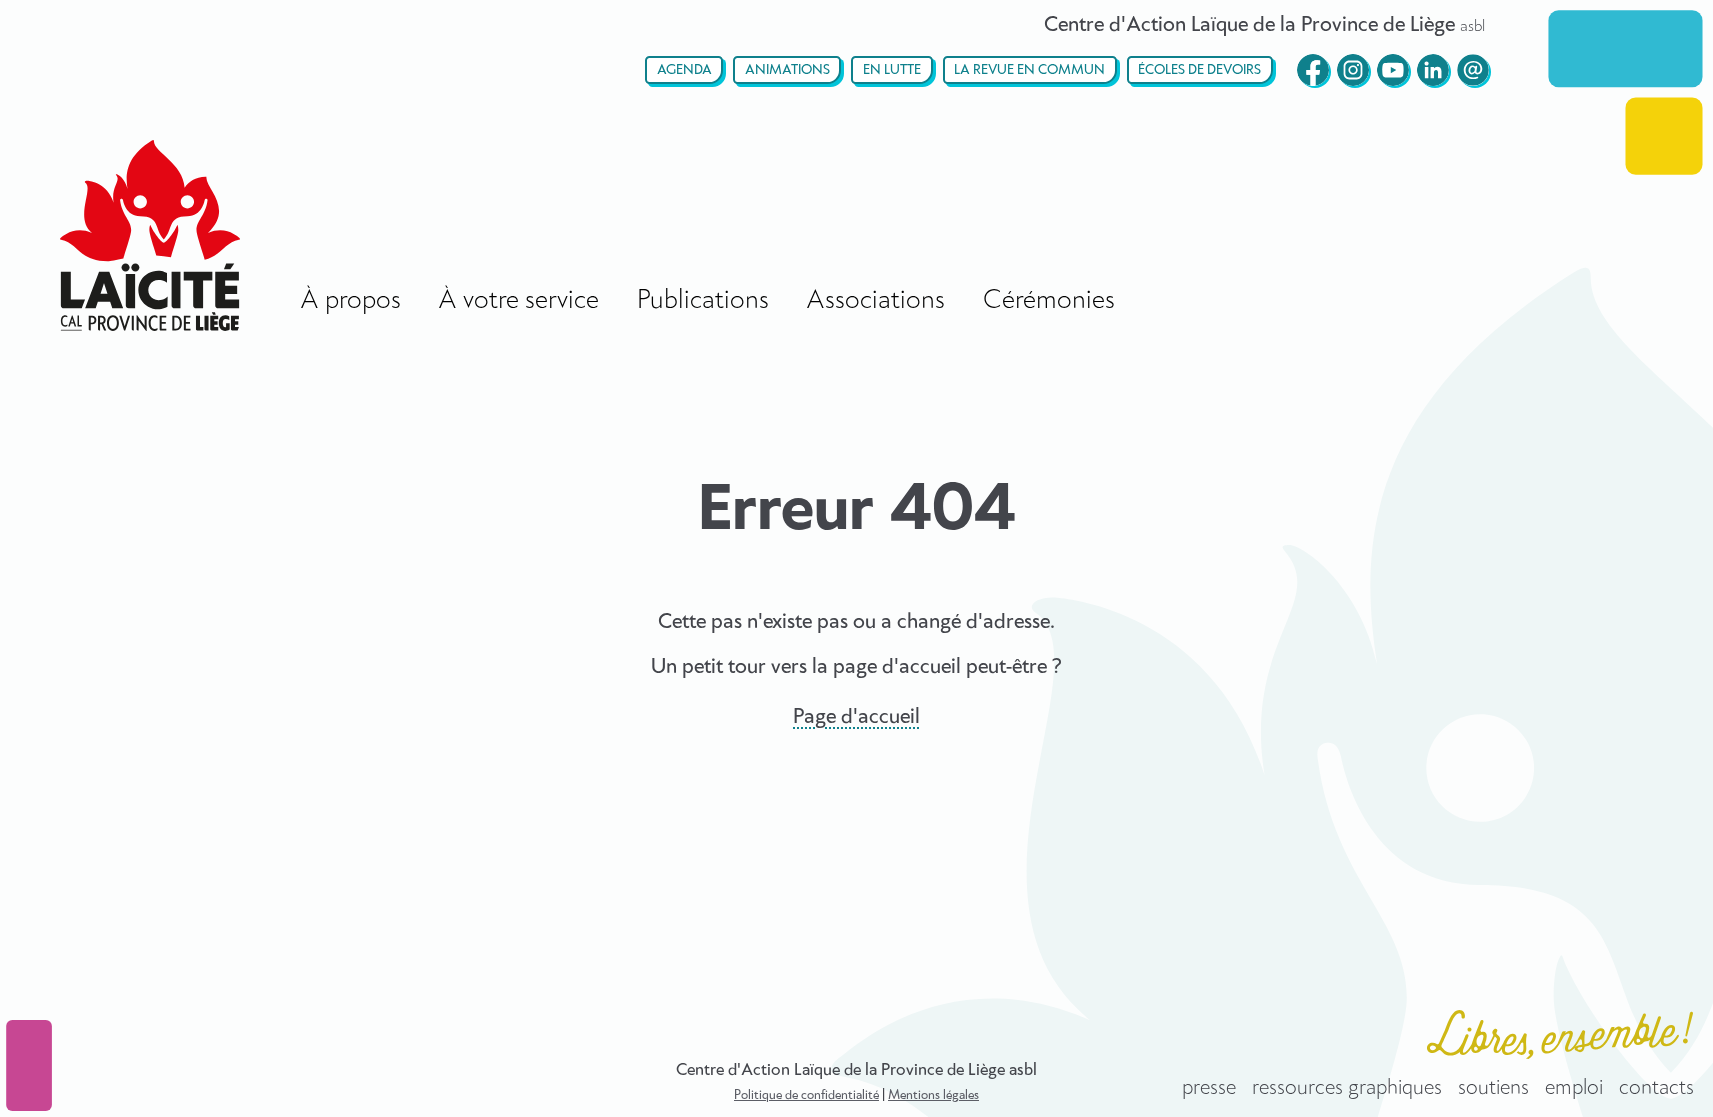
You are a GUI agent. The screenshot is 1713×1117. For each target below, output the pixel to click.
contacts (1656, 1088)
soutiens (1493, 1088)
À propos (350, 300)
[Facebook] (1313, 70)
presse (1209, 1088)
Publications (703, 300)
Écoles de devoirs (1199, 70)
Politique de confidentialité (806, 1095)
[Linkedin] (1433, 70)
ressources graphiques (1347, 1088)
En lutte (892, 70)
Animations (787, 70)
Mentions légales (933, 1095)
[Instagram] (1353, 70)
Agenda (684, 70)
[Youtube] (1393, 70)
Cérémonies (1049, 300)
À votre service (518, 300)
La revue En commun (1029, 70)
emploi (1574, 1088)
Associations (875, 300)
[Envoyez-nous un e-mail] (1473, 70)
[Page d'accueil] (150, 235)
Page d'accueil (856, 717)
